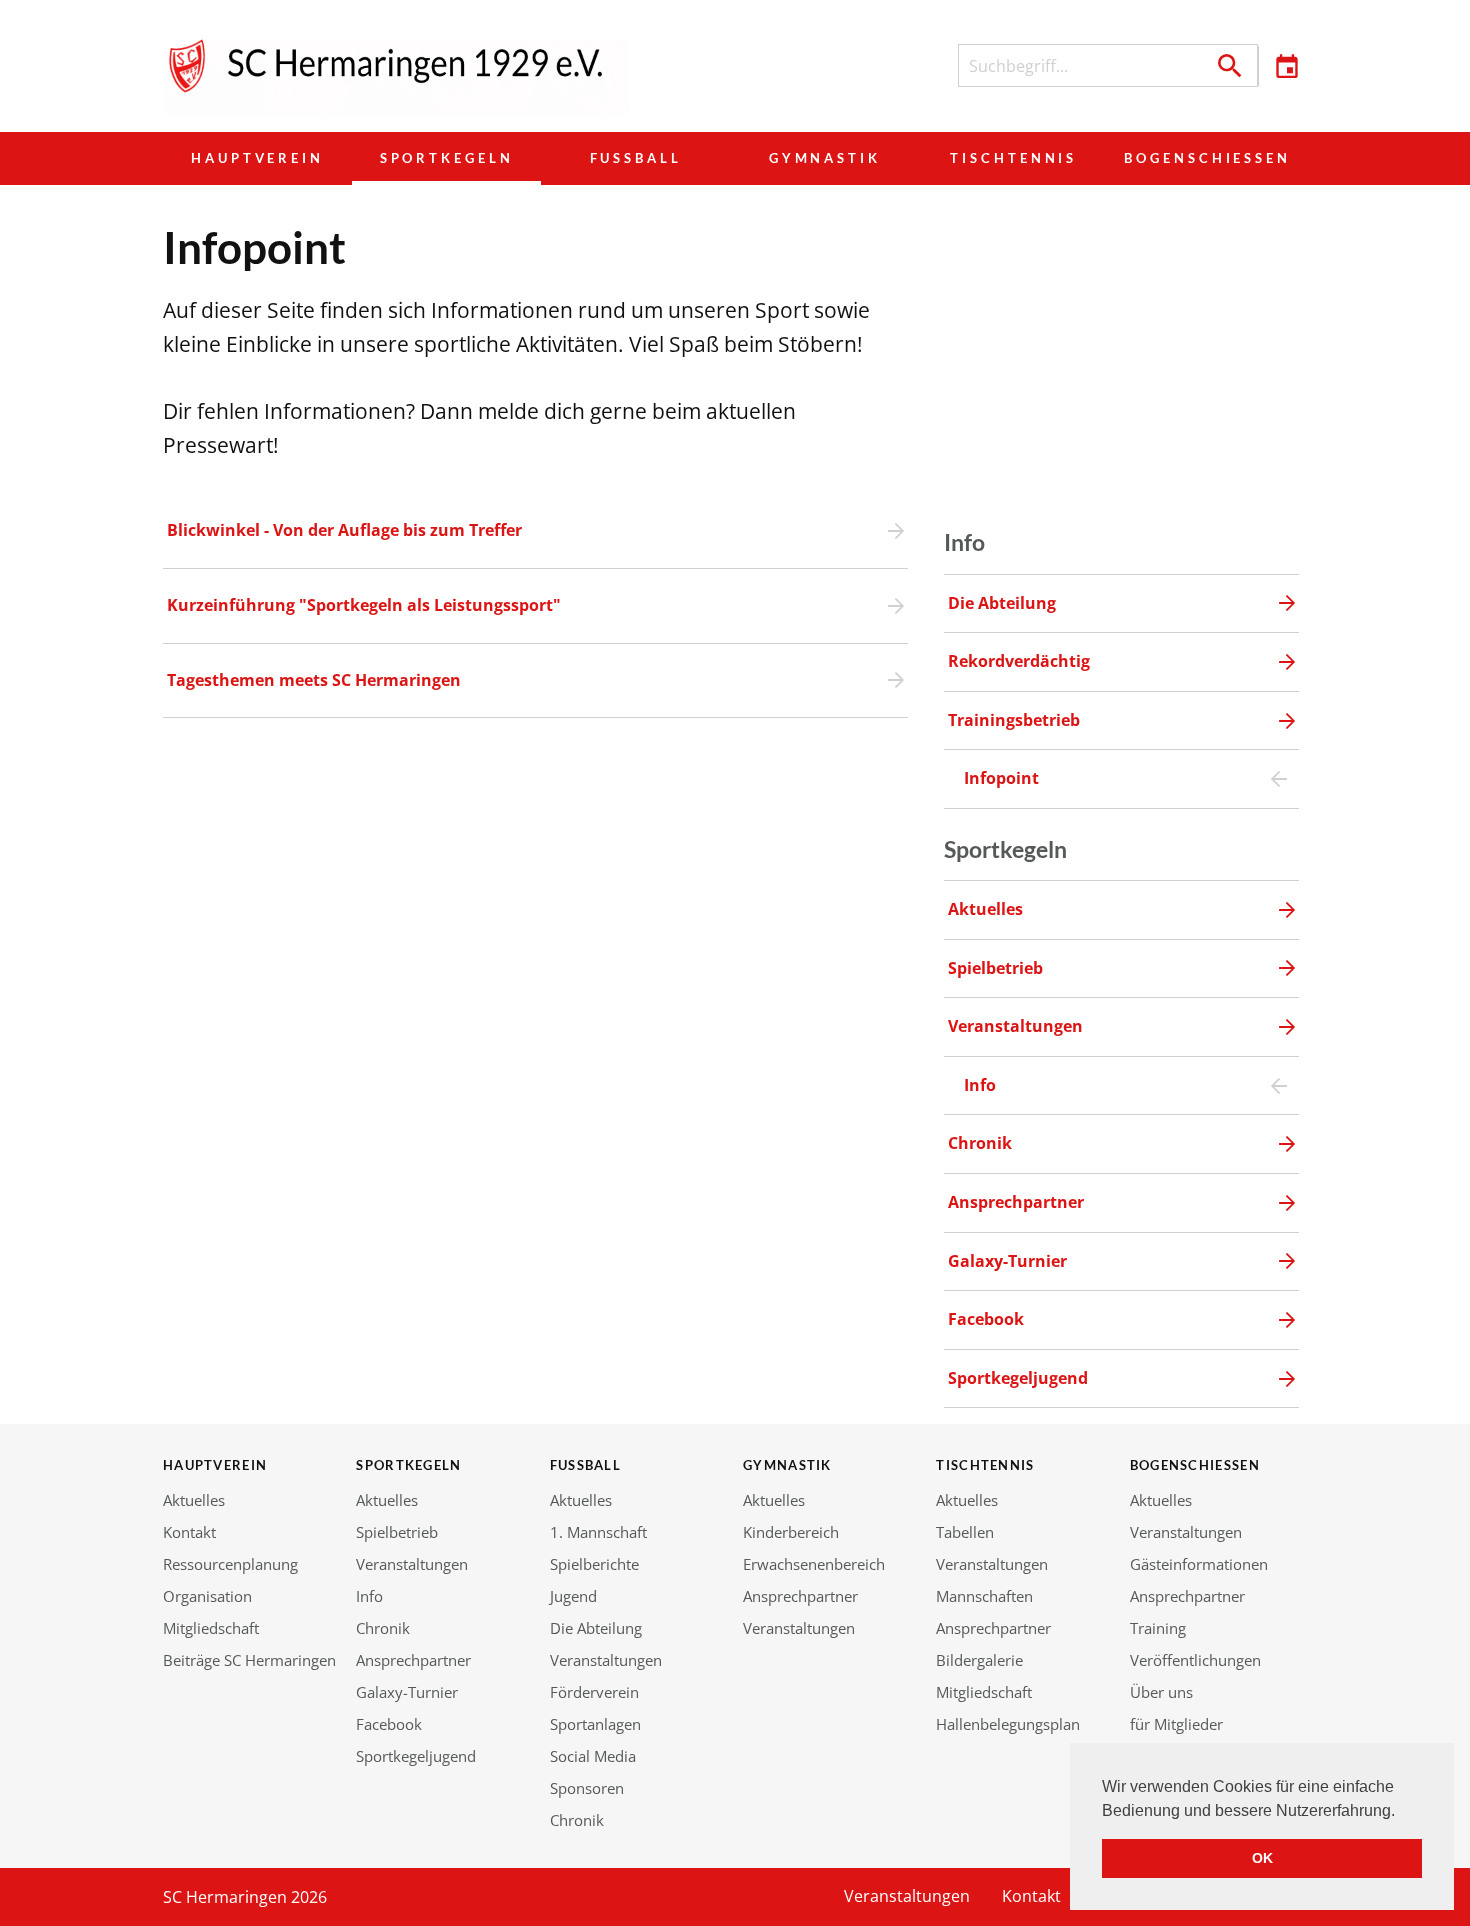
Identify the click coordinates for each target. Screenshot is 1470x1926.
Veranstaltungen (412, 1564)
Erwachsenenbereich (814, 1564)
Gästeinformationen (1199, 1564)
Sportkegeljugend (416, 1756)
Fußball (636, 158)
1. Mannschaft (598, 1532)
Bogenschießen (1207, 158)
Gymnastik (825, 158)
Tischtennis (1013, 158)
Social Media (593, 1756)
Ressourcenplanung (230, 1564)
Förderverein (594, 1692)
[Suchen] (1230, 66)
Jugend (573, 1596)
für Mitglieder (1176, 1724)
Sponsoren (587, 1788)
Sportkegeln (447, 158)
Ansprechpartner (413, 1660)
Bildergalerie (979, 1660)
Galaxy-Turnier (407, 1692)
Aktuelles (194, 1500)
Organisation (207, 1596)
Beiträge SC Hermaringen (249, 1660)
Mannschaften (984, 1596)
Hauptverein (257, 158)
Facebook (389, 1724)
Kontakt (189, 1532)
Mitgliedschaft (211, 1628)
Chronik (383, 1628)
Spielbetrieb (397, 1532)
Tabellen (965, 1532)
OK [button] (1262, 1858)
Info (369, 1596)
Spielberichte (594, 1564)
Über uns (1161, 1692)
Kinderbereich (791, 1532)
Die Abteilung (596, 1628)
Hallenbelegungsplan (1008, 1724)
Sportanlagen (595, 1724)
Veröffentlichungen (1195, 1660)
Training (1158, 1628)
